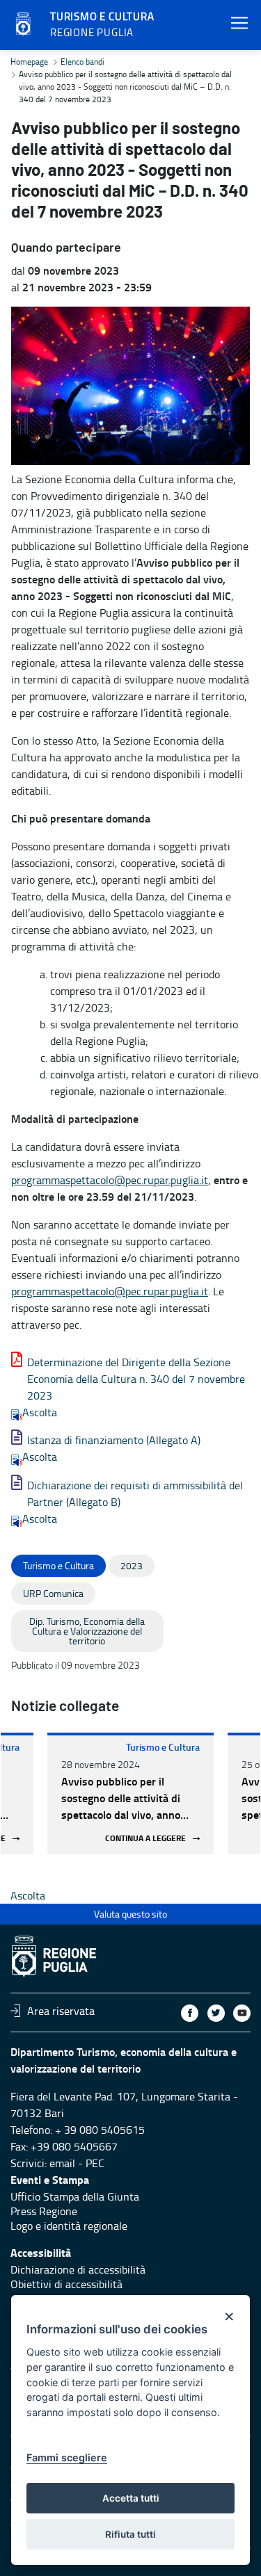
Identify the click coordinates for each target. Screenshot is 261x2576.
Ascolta (40, 1412)
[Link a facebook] (190, 2013)
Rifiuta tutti (130, 2534)
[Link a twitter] (216, 2013)
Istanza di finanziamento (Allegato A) (114, 1440)
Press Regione (44, 2211)
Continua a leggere (145, 1839)
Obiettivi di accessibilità (66, 2284)
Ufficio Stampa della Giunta (75, 2196)
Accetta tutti (131, 2498)
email (62, 2163)
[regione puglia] (24, 24)
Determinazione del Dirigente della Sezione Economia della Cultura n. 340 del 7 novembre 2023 (136, 1379)
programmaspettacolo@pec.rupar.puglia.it (110, 1180)
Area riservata (61, 2011)
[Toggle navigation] (239, 23)
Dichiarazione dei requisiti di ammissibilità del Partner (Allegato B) (135, 1493)
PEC (95, 2163)
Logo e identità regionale (69, 2226)
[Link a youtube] (242, 2013)
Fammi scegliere (67, 2457)
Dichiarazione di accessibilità (78, 2269)
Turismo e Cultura (163, 1747)
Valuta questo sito (130, 1914)
